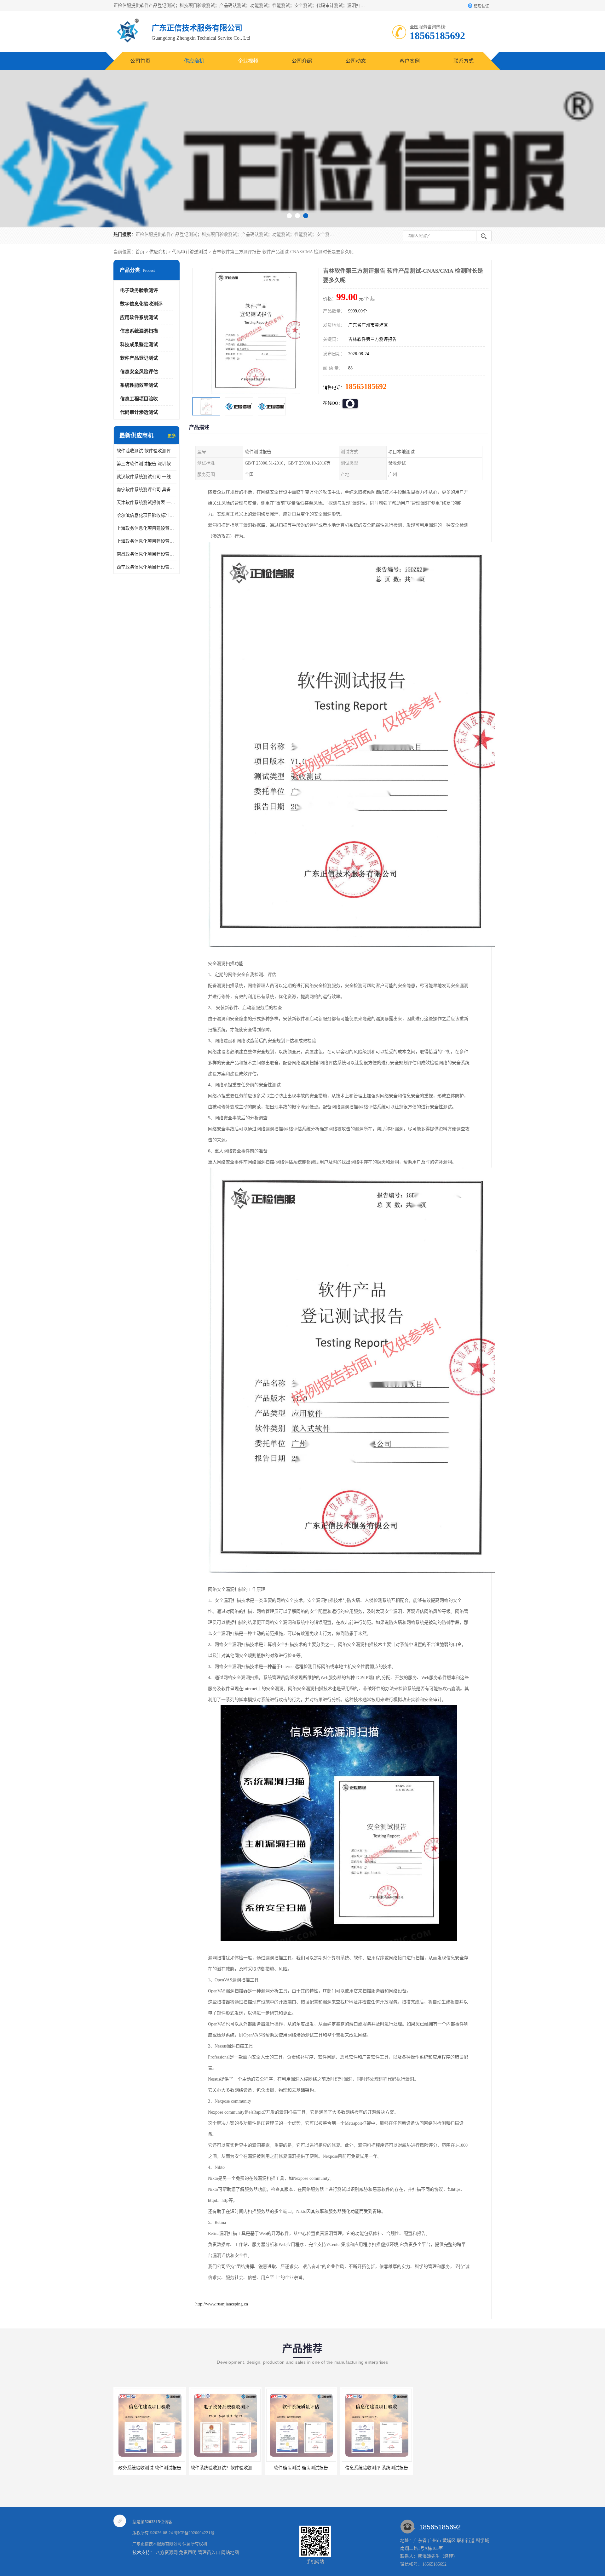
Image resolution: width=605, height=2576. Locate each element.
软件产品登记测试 (139, 358)
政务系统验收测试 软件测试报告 (343, 2468)
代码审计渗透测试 (190, 252)
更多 (172, 436)
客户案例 (410, 61)
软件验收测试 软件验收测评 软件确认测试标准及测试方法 (147, 451)
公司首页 (140, 61)
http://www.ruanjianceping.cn (222, 2304)
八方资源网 (167, 2553)
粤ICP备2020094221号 (194, 2533)
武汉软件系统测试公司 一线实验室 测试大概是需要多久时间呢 (147, 477)
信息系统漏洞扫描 (139, 331)
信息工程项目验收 (139, 399)
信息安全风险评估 (139, 372)
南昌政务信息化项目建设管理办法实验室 (147, 554)
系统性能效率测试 (139, 385)
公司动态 (356, 61)
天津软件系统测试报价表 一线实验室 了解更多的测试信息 (147, 503)
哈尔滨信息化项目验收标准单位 (147, 515)
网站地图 (230, 2553)
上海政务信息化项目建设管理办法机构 (147, 541)
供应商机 (194, 61)
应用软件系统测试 (139, 317)
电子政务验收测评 (139, 290)
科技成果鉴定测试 (139, 345)
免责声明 (188, 2553)
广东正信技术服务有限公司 (157, 2544)
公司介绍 (302, 61)
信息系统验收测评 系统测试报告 (268, 2468)
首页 (140, 252)
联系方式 (464, 61)
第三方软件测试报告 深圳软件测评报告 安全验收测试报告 (147, 464)
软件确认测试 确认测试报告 (192, 2468)
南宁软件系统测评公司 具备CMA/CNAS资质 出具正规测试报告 (147, 490)
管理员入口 (209, 2553)
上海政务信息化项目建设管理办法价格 (147, 528)
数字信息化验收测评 (141, 304)
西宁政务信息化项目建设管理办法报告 (147, 567)
